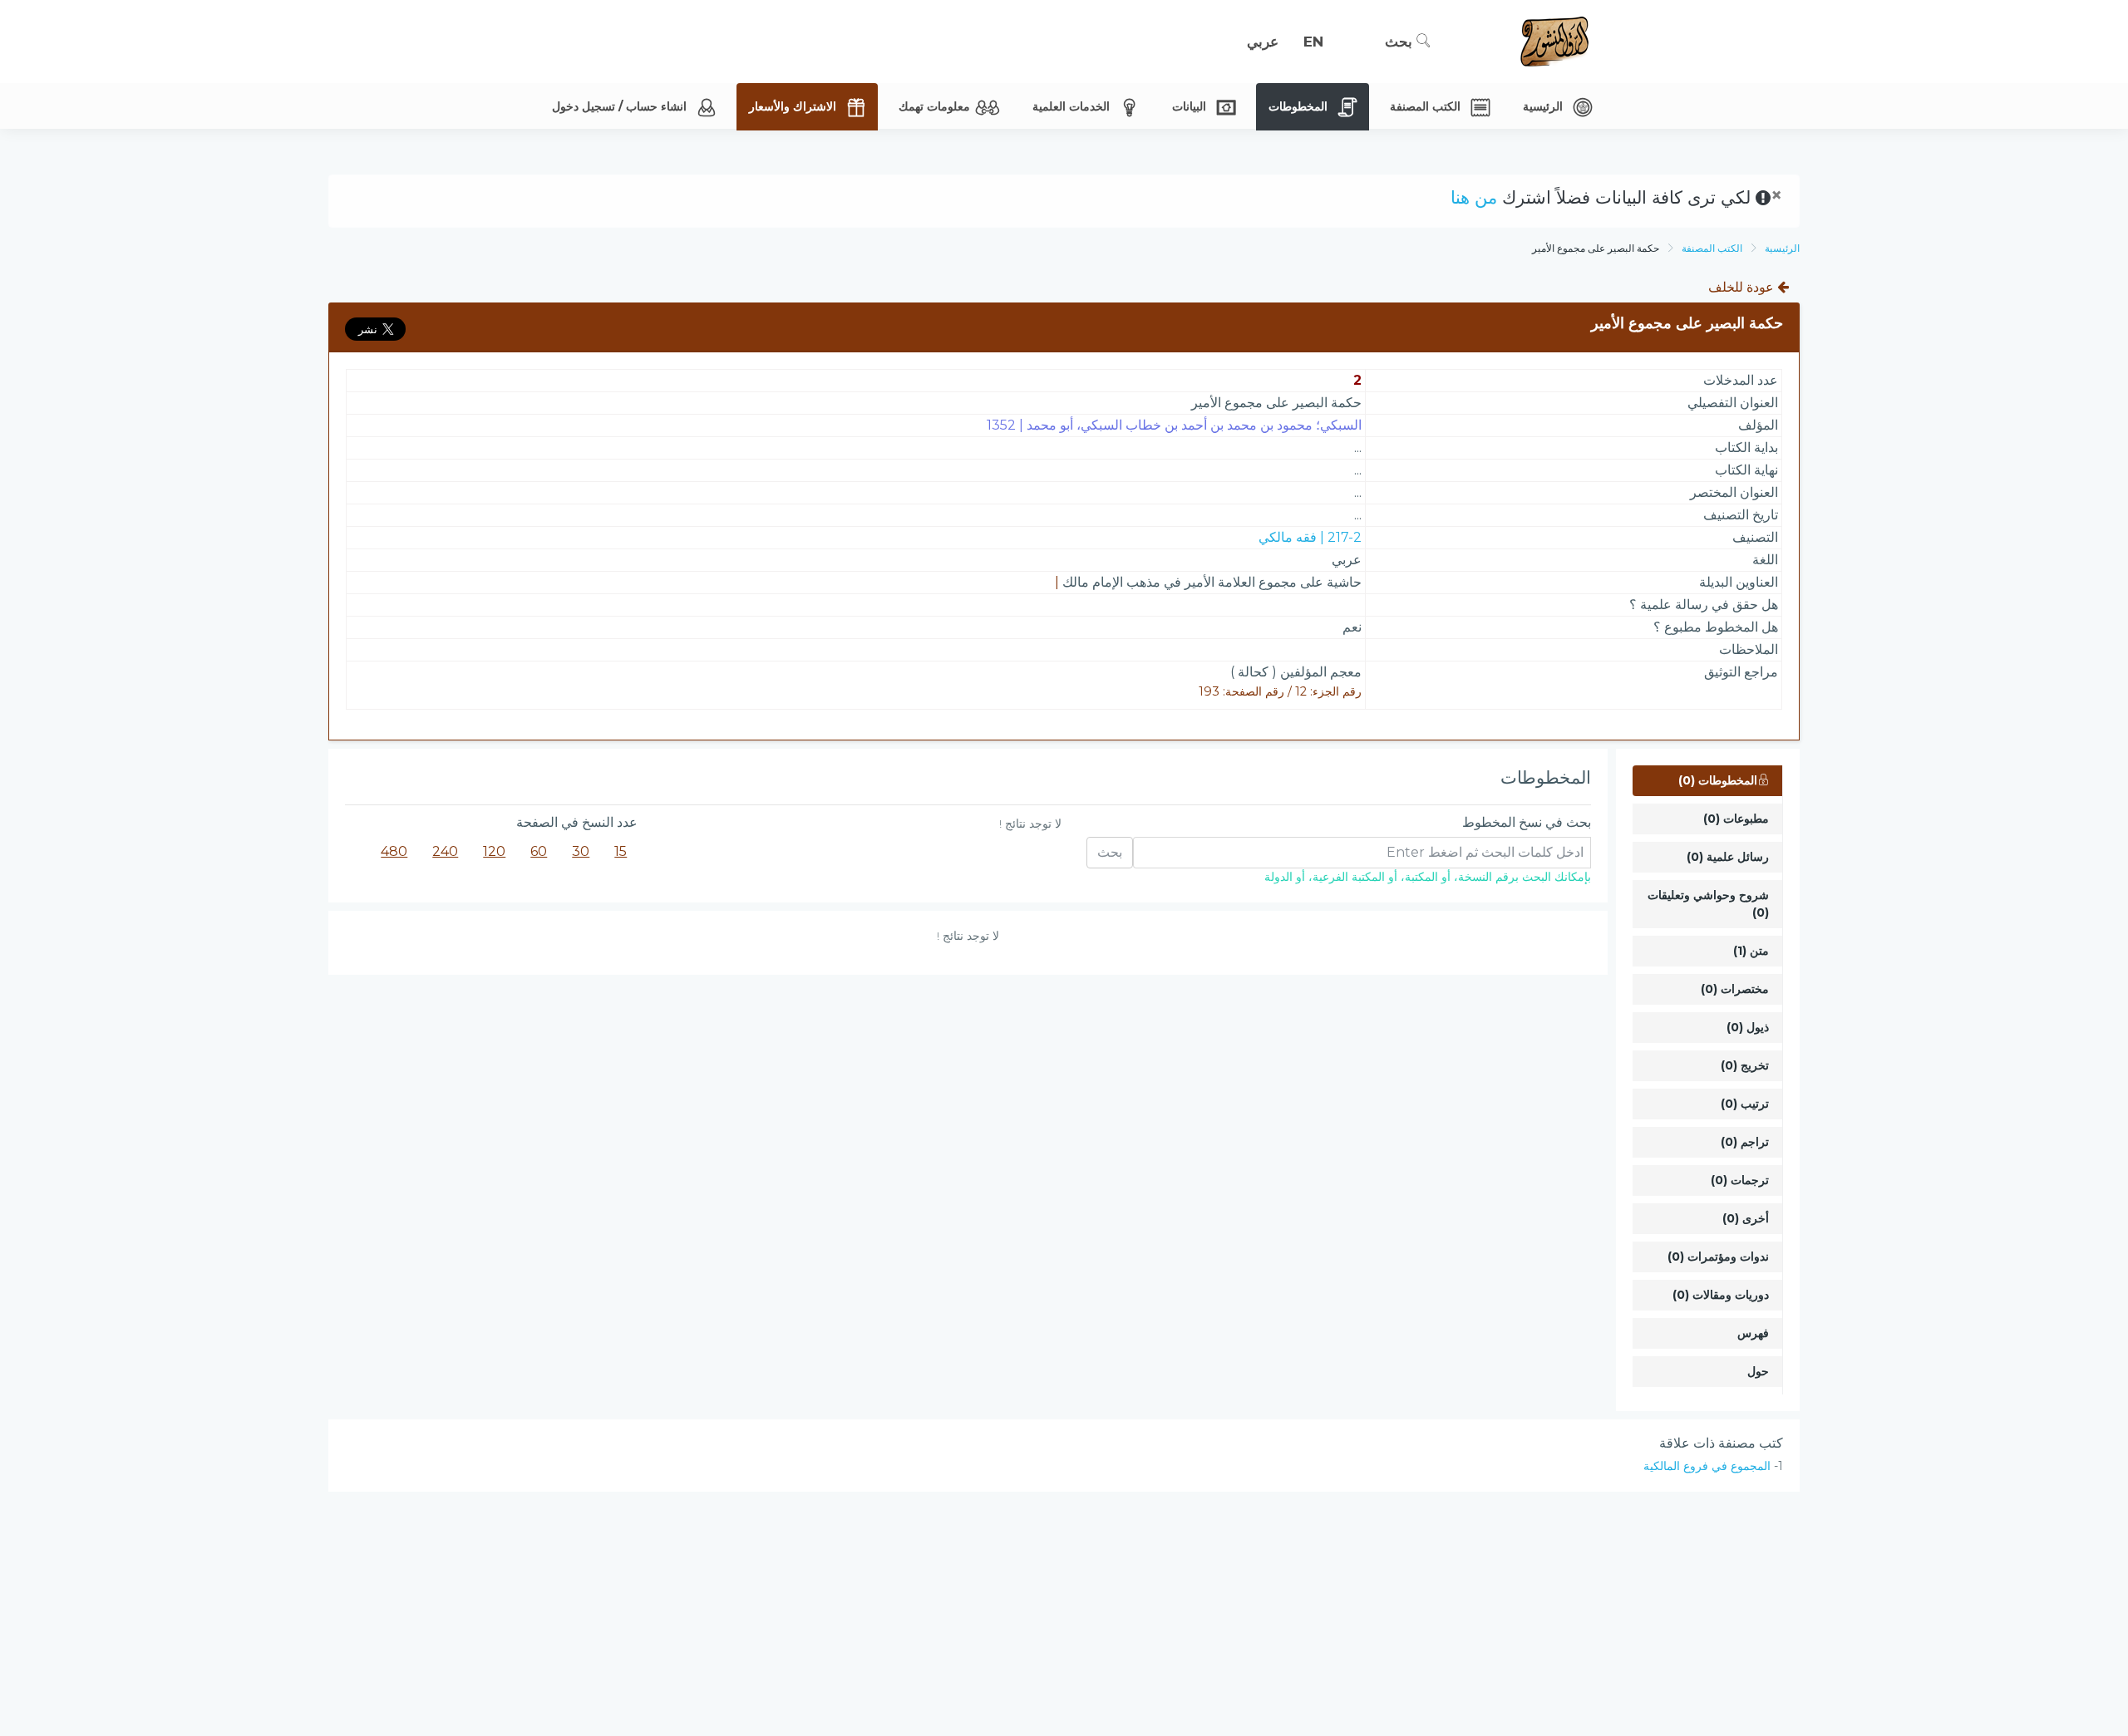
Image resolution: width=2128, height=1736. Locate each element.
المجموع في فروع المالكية (1707, 1466)
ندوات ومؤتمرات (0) (1718, 1257)
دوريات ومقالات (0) (1721, 1295)
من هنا (1474, 197)
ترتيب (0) (1745, 1104)
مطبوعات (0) (1736, 819)
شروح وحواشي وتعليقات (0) (1708, 904)
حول (1758, 1371)
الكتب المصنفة (1712, 248)
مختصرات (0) (1735, 989)
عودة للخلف (1743, 287)
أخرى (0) (1746, 1218)
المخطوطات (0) (1718, 780)
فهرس (1753, 1333)
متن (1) (1751, 951)
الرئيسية (1782, 248)
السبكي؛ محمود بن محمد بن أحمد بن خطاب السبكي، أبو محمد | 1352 (1174, 425)
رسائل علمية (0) (1728, 857)
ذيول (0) (1748, 1027)
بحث (1401, 42)
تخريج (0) (1745, 1065)
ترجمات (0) (1740, 1180)
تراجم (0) (1745, 1142)
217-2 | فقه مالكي (1310, 537)
